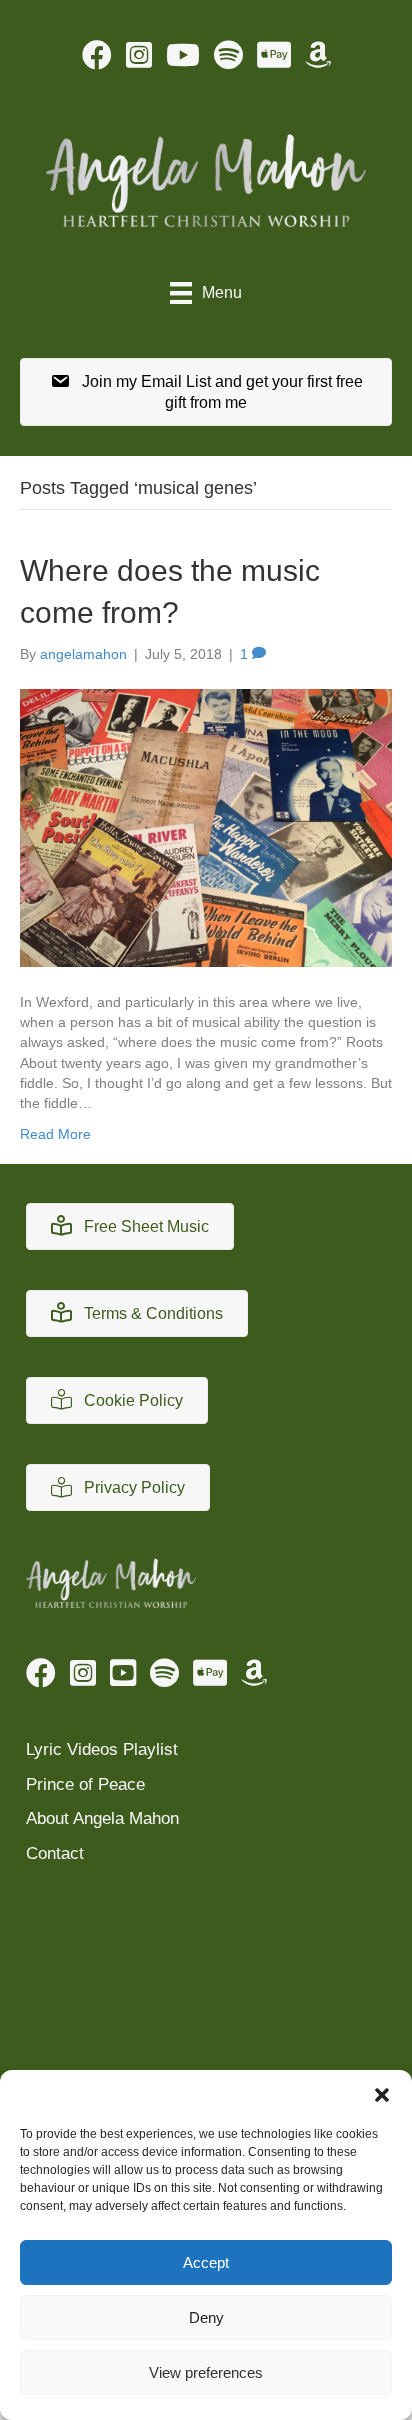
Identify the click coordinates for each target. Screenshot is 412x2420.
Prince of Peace (85, 1784)
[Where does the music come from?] (206, 827)
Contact (55, 1853)
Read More (55, 1134)
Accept (206, 2262)
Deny (206, 2317)
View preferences (206, 2372)
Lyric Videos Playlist (102, 1749)
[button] (382, 2095)
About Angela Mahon (102, 1818)
